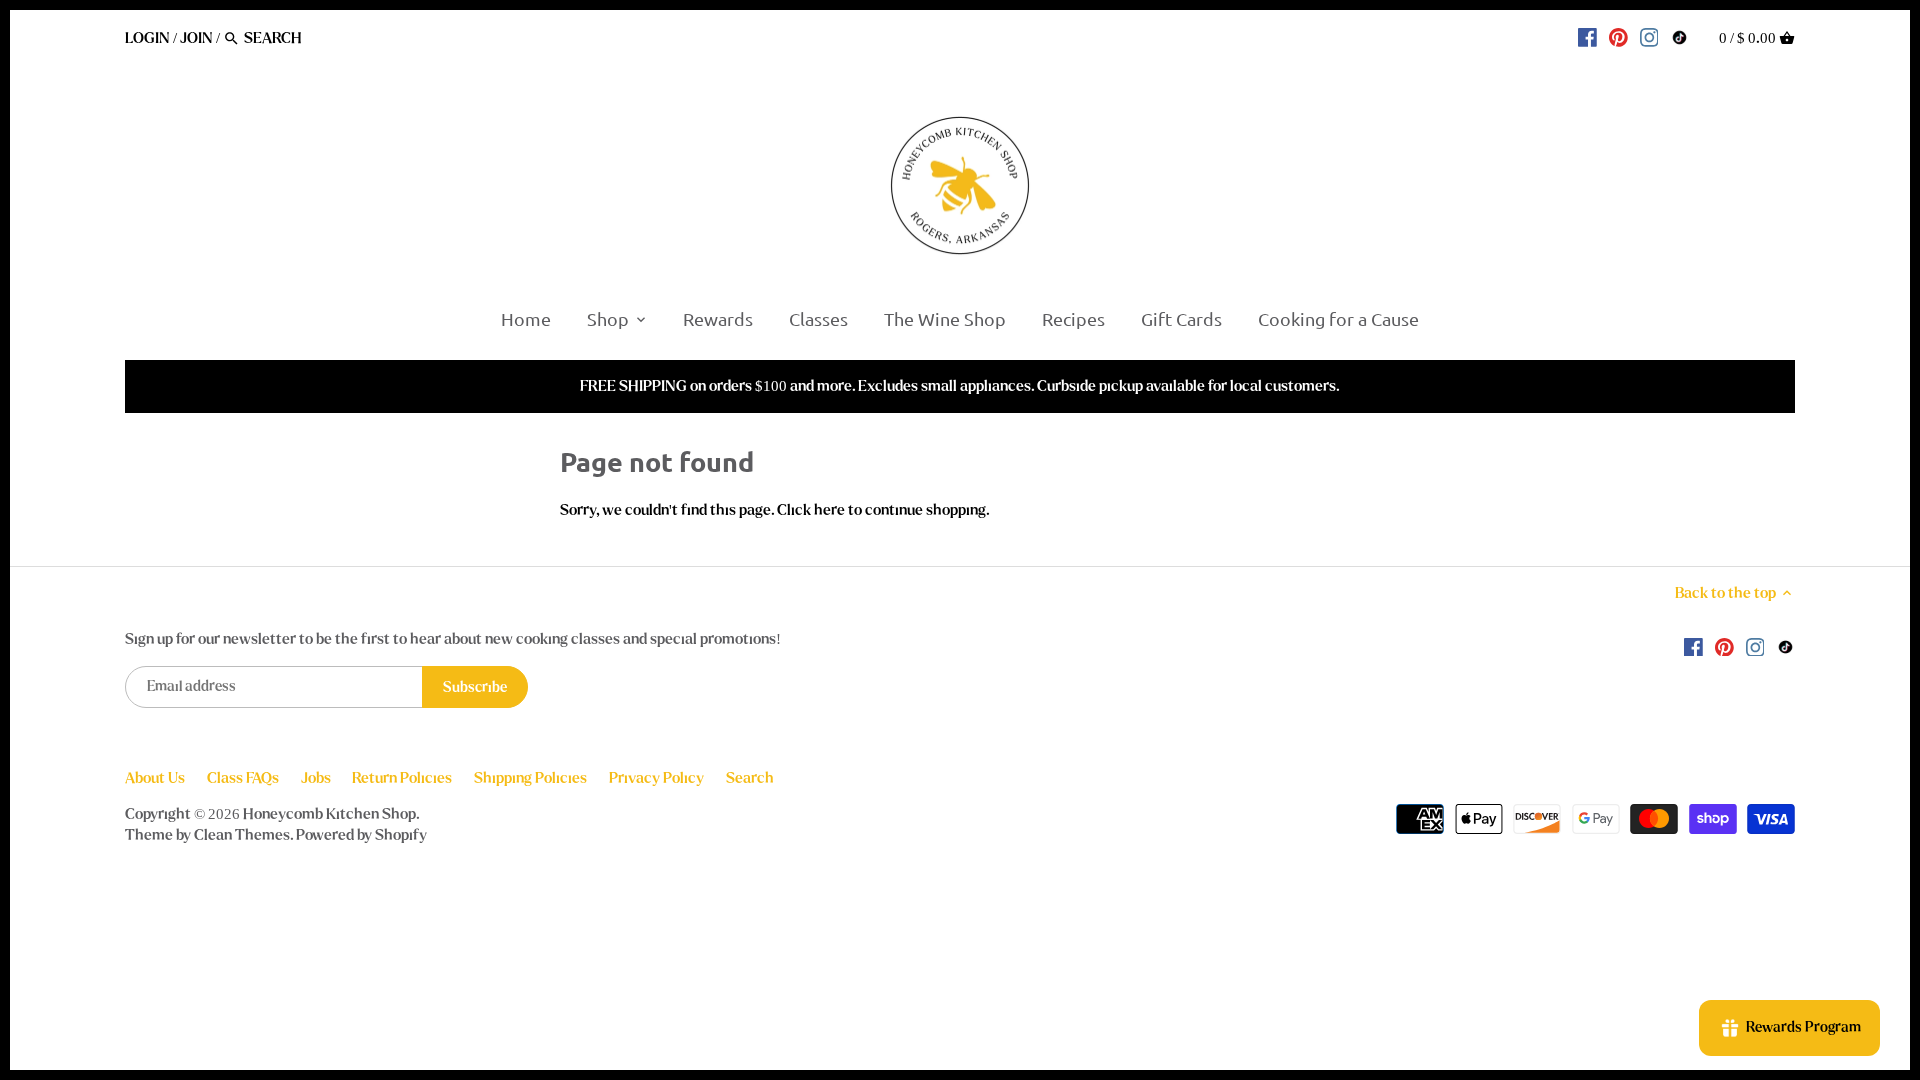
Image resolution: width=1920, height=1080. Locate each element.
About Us (155, 778)
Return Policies (402, 778)
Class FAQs (243, 778)
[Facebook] (1587, 37)
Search (750, 778)
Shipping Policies (530, 778)
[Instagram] (1649, 37)
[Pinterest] (1618, 37)
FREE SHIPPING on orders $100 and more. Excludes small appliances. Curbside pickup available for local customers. (960, 386)
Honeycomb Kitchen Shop (329, 814)
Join (196, 38)
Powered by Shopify (361, 835)
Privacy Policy (656, 778)
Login (147, 38)
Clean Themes (242, 835)
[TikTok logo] (1679, 37)
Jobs (316, 778)
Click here (811, 510)
